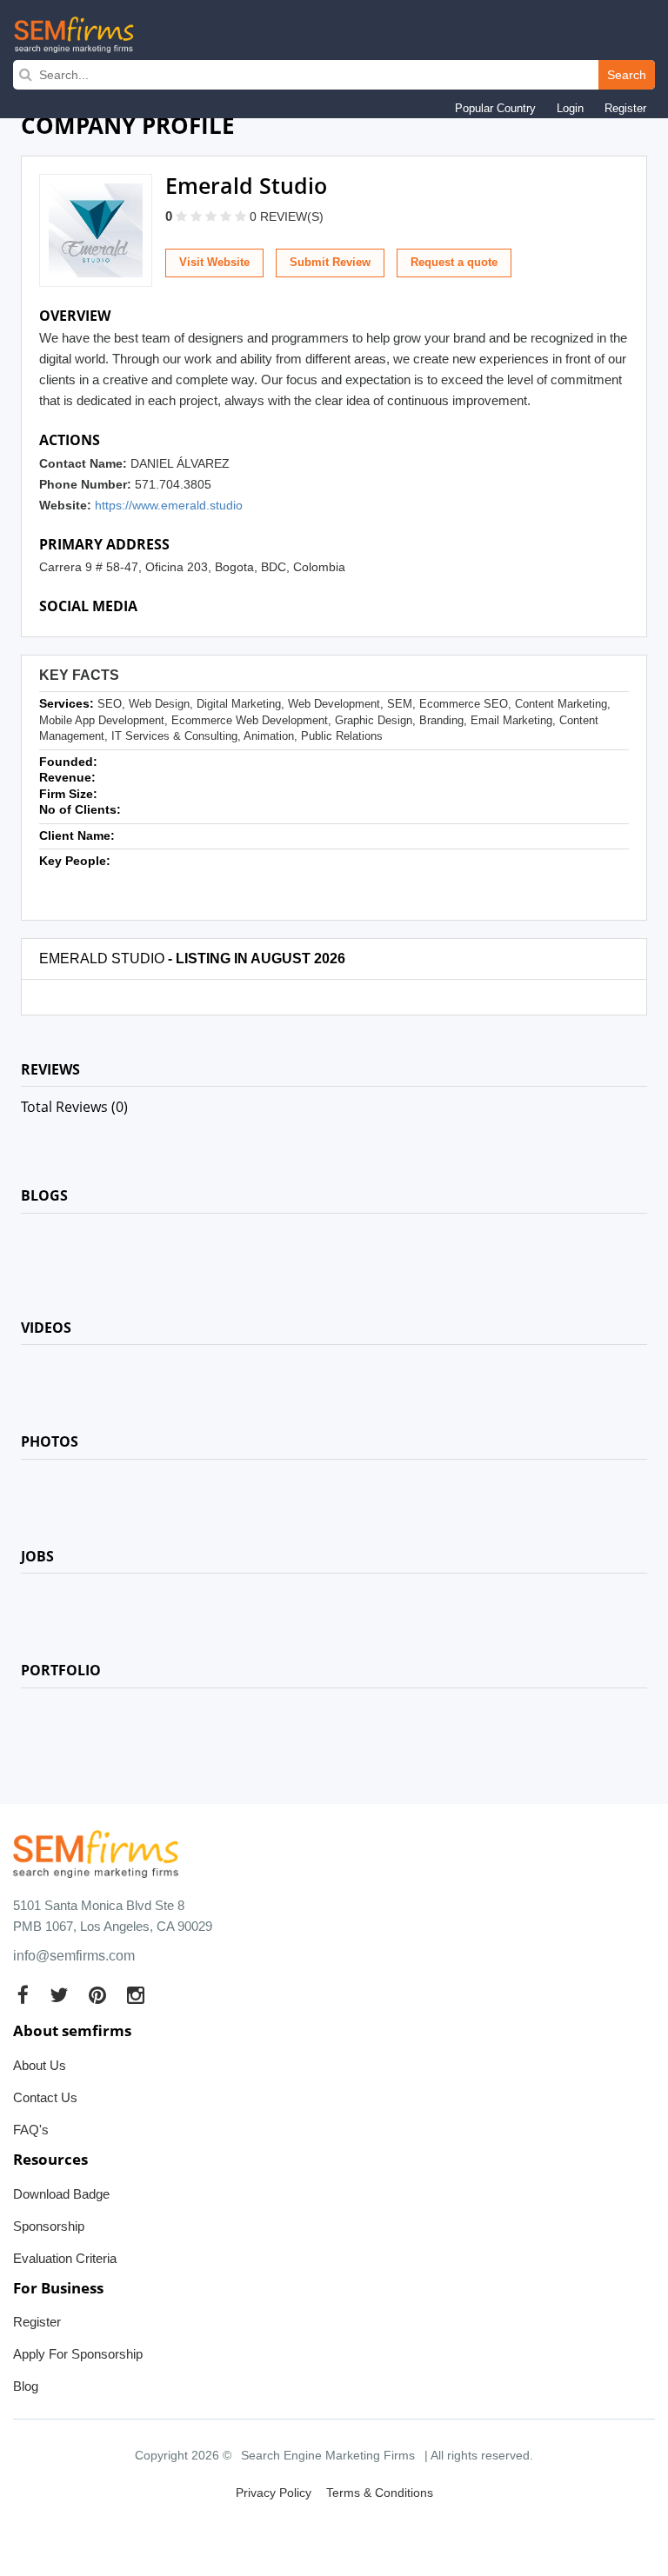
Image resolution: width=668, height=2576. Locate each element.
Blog (26, 2386)
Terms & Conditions (380, 2493)
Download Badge (61, 2194)
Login (570, 108)
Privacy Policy (274, 2493)
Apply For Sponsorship (78, 2354)
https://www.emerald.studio (169, 505)
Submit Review (330, 262)
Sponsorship (49, 2226)
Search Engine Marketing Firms (328, 2455)
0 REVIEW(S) (287, 216)
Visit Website (214, 262)
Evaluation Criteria (65, 2258)
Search (627, 75)
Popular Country (495, 108)
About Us (40, 2065)
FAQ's (31, 2130)
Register (625, 108)
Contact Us (45, 2097)
